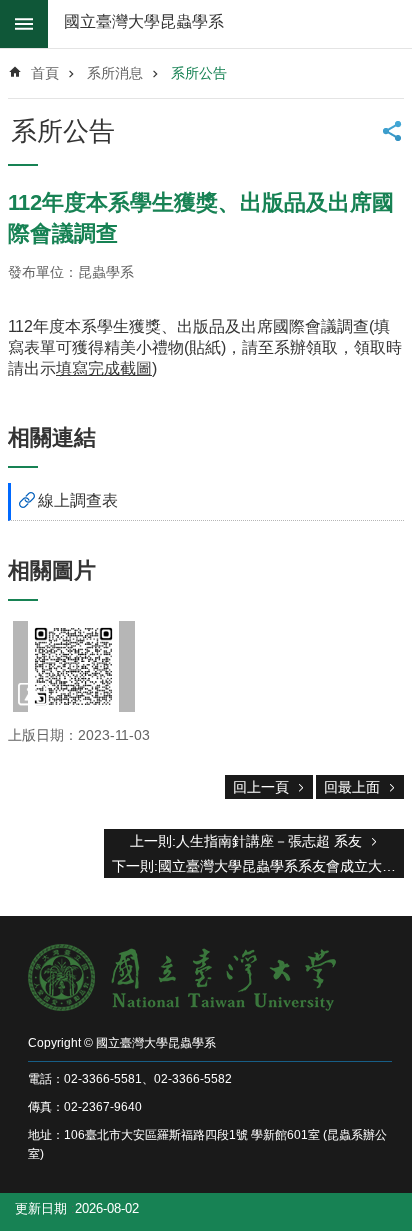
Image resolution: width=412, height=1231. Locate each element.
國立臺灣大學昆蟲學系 (144, 21)
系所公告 (199, 73)
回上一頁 (261, 787)
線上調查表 (78, 500)
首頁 (45, 73)
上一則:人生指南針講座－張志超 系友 (246, 841)
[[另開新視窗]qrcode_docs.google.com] (74, 666)
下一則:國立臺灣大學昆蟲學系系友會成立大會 (254, 866)
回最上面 (352, 787)
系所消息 (115, 73)
